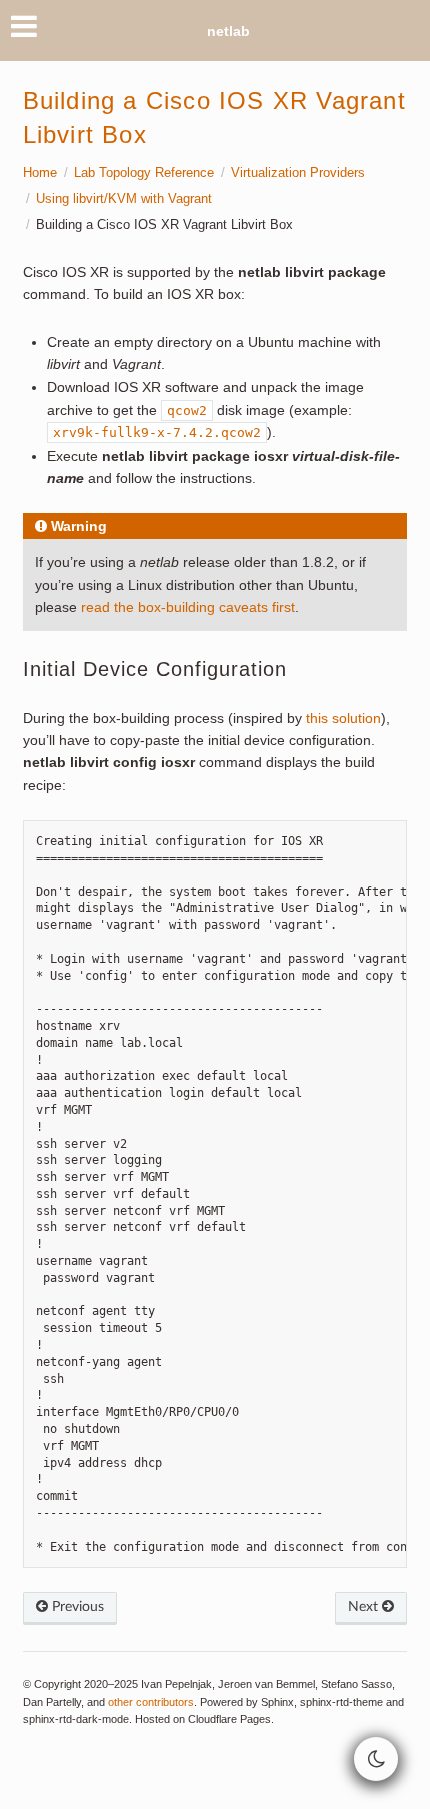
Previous (76, 1607)
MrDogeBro (215, 1775)
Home (40, 173)
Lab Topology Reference (144, 173)
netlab (228, 31)
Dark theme (60, 1775)
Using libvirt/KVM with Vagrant (124, 199)
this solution (343, 718)
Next (365, 1607)
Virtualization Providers (298, 173)
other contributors (151, 1702)
